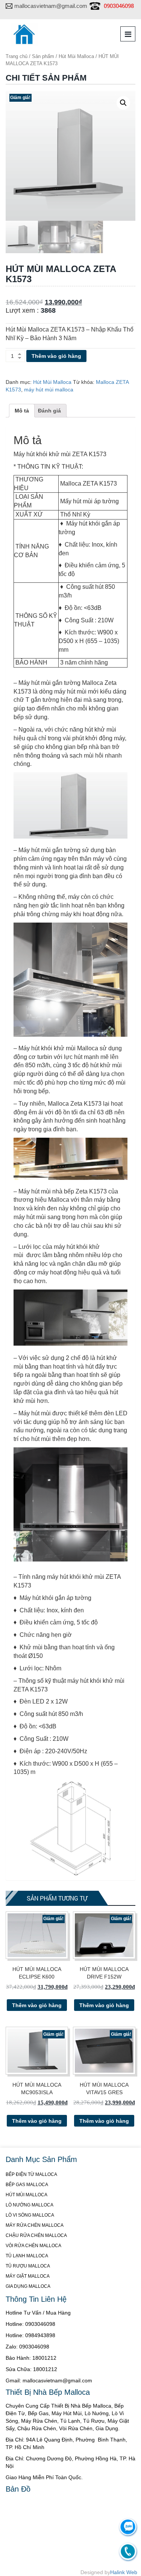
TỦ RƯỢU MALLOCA (28, 2266)
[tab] (22, 411)
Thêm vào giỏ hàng (56, 356)
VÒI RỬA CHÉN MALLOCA (33, 2246)
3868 (48, 310)
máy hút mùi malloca (49, 390)
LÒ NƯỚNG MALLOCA (30, 2205)
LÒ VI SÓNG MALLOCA (30, 2215)
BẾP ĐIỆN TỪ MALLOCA (31, 2174)
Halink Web (124, 2572)
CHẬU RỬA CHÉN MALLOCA (36, 2235)
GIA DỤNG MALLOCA (28, 2286)
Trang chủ (17, 56)
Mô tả (22, 411)
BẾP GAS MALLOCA (27, 2185)
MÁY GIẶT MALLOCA (28, 2276)
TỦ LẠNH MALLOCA (27, 2256)
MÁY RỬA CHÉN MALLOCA (35, 2225)
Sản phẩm (43, 56)
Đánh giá (49, 411)
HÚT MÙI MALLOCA (27, 2195)
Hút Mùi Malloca (76, 56)
